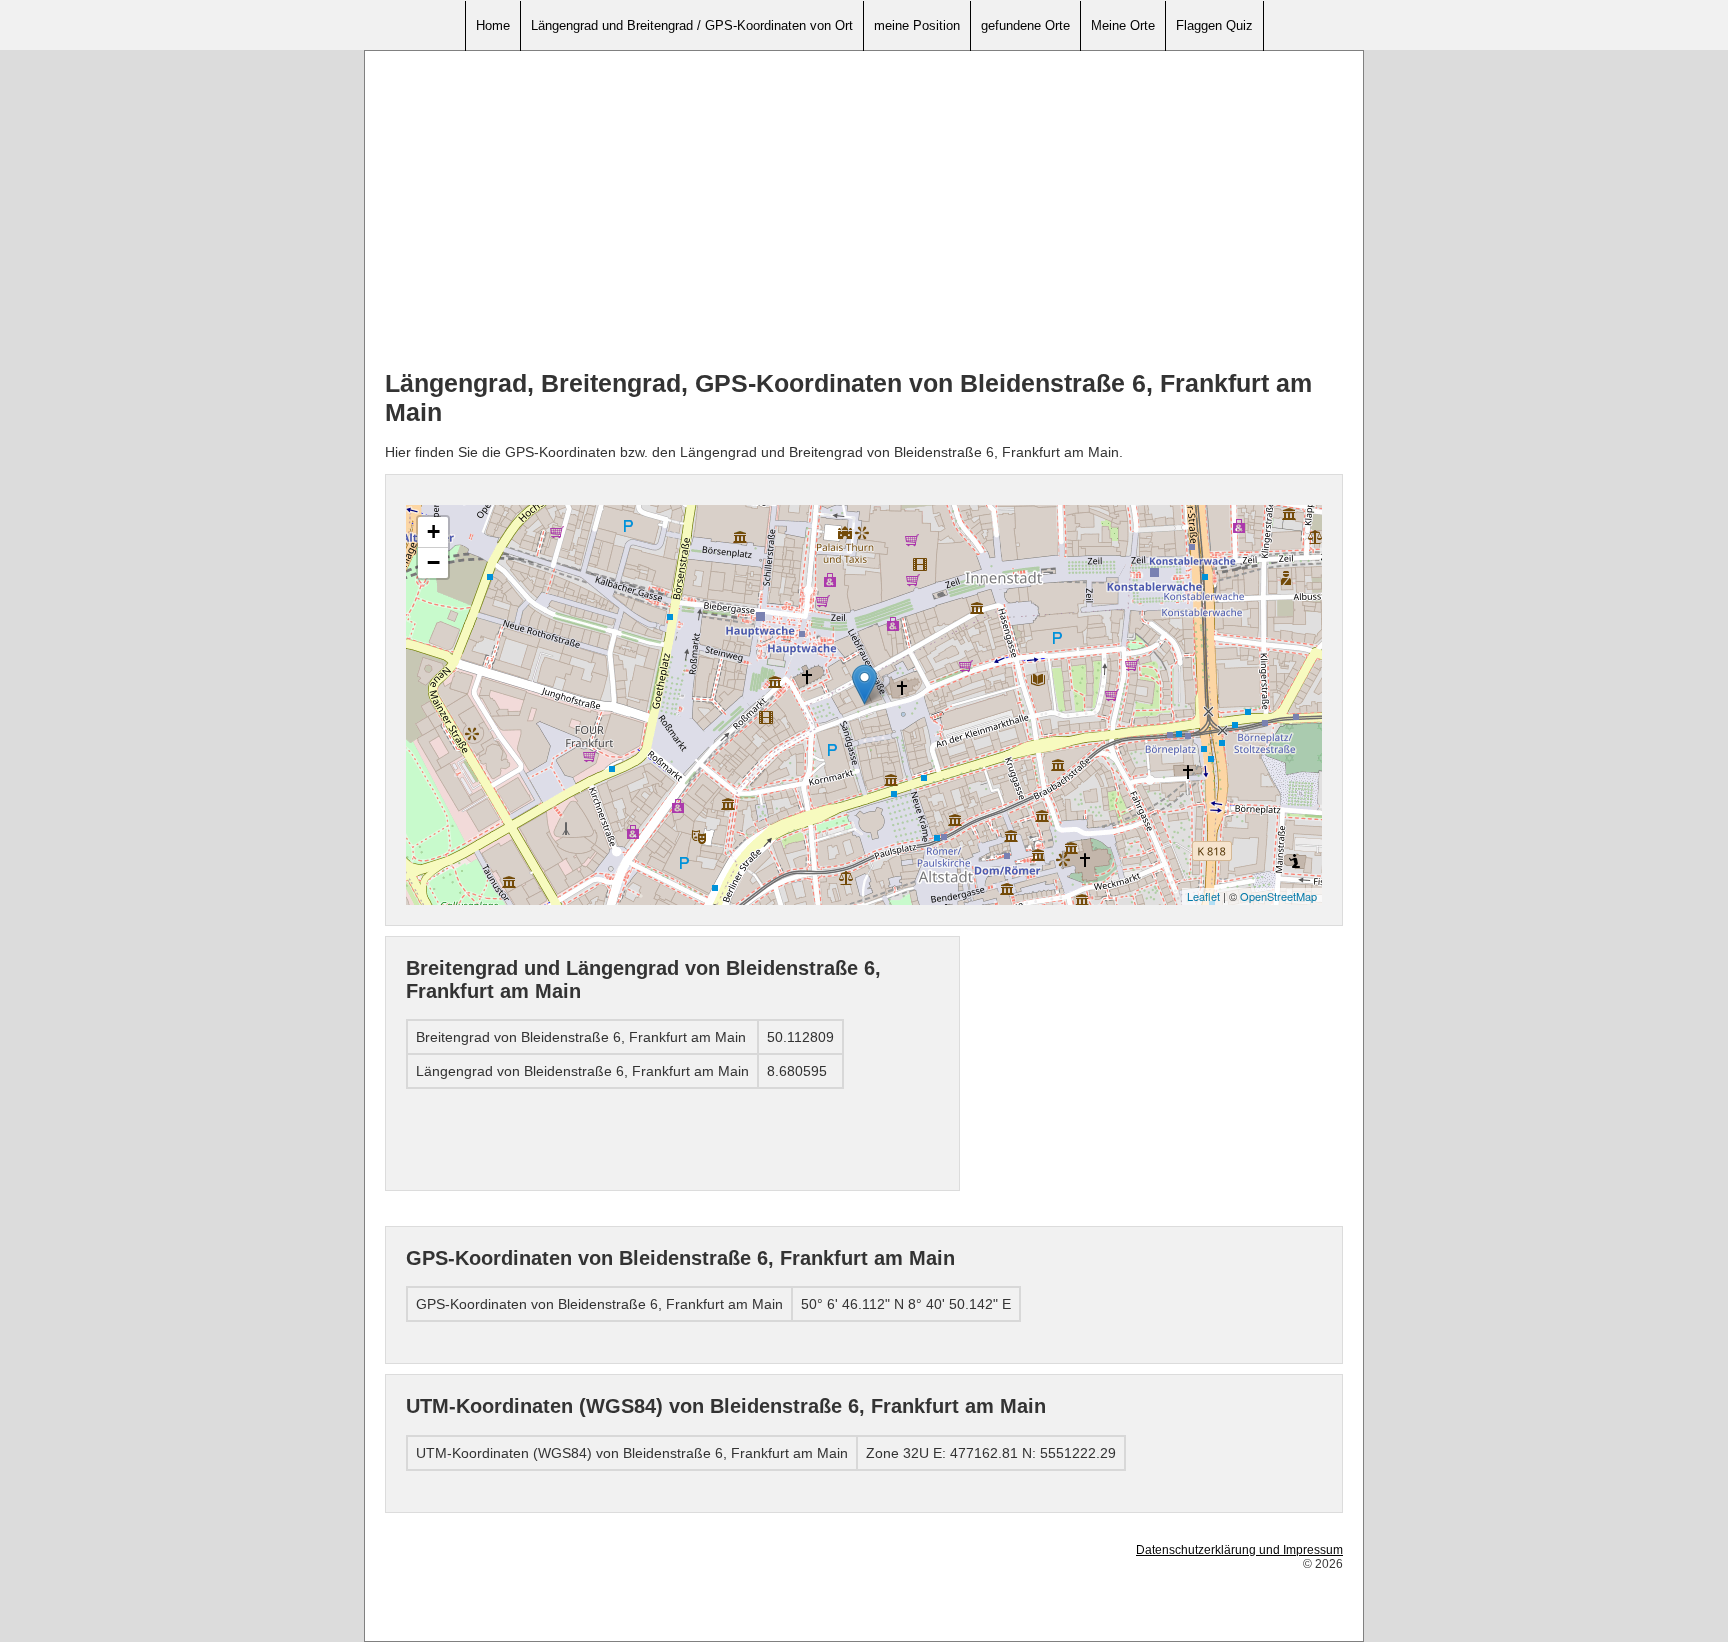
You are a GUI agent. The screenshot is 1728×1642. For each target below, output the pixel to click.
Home (493, 25)
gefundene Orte (1025, 25)
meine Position (917, 25)
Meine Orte (1123, 25)
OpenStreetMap (1278, 896)
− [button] (433, 562)
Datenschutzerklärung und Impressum (1239, 1550)
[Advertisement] (864, 211)
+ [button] (433, 531)
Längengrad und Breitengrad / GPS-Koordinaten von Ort (692, 25)
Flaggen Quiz (1214, 25)
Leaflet (1203, 896)
